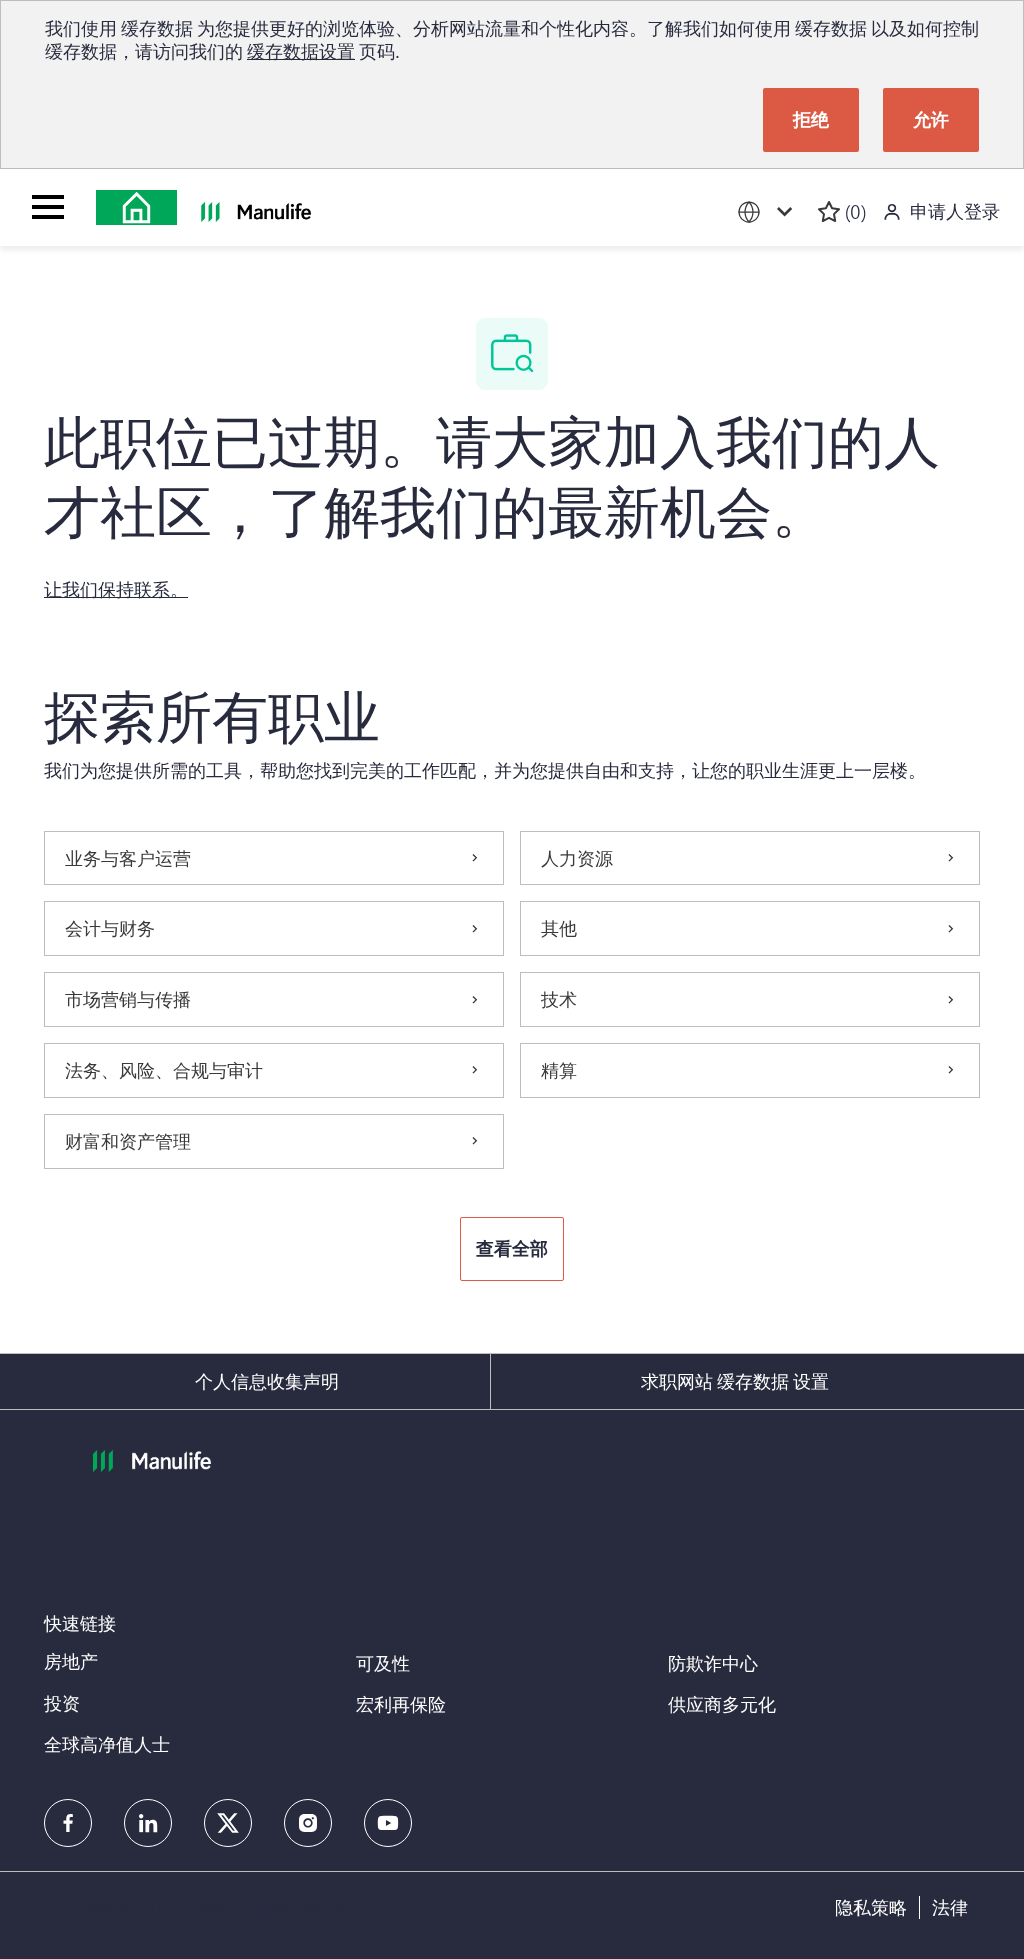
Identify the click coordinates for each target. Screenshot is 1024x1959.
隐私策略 (871, 1907)
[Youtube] (388, 1823)
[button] (512, 1249)
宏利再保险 (401, 1704)
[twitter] (228, 1823)
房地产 (71, 1661)
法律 (950, 1907)
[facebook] (68, 1823)
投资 (62, 1703)
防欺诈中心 (713, 1663)
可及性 (383, 1663)
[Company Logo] (136, 207)
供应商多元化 (722, 1704)
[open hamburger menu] (48, 207)
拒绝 (811, 119)
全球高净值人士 (107, 1744)
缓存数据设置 (301, 51)
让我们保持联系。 (116, 589)
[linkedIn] (148, 1823)
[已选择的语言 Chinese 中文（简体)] (769, 212)
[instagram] (308, 1823)
